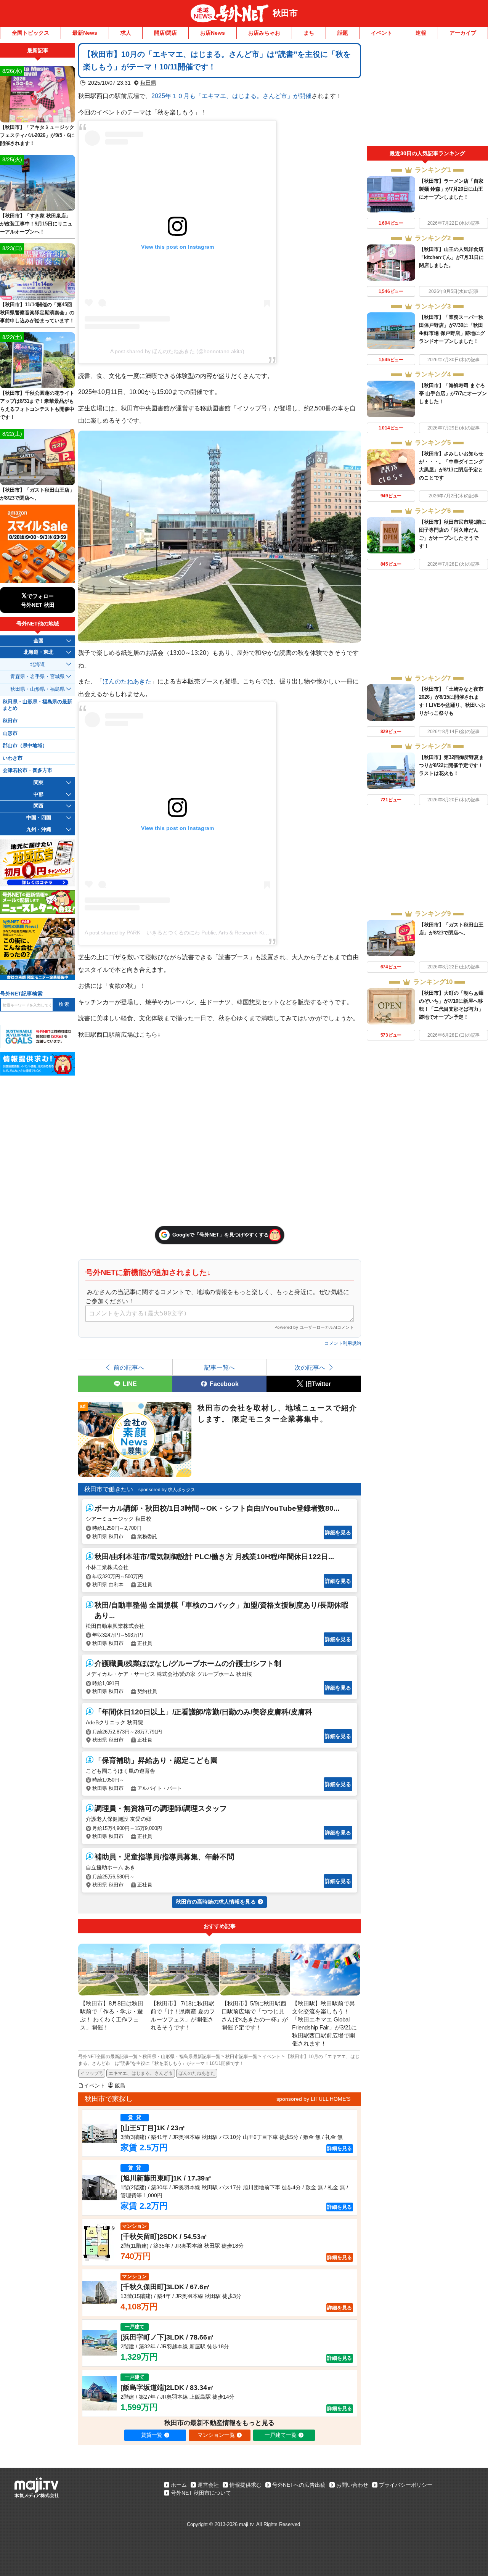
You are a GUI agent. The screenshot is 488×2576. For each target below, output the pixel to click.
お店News (213, 33)
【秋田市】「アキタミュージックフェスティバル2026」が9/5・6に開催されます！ (37, 135)
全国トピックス (30, 33)
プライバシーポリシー (406, 2485)
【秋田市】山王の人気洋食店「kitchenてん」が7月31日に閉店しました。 (451, 257)
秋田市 (285, 13)
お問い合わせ (352, 2485)
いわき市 (13, 758)
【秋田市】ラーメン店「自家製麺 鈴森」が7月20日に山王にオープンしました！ (451, 189)
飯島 (120, 2086)
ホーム (179, 2485)
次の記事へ (310, 1367)
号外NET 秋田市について (201, 2493)
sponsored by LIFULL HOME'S (313, 2099)
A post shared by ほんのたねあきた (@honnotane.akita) (177, 351)
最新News (85, 33)
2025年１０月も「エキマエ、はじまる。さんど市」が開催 (231, 96)
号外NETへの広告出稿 (299, 2485)
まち (309, 33)
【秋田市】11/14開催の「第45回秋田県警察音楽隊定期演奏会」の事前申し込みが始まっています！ (37, 313)
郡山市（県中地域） (25, 746)
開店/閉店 (165, 33)
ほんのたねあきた (127, 681)
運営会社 (208, 2485)
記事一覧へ (220, 1367)
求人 (126, 33)
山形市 (10, 733)
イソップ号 (92, 2073)
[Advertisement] (427, 95)
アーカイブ (463, 33)
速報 (421, 33)
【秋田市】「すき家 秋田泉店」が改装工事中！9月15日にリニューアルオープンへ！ (36, 224)
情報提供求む (246, 2485)
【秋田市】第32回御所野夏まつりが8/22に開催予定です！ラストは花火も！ (451, 765)
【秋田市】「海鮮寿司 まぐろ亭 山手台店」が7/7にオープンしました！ (453, 393)
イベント (382, 33)
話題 (343, 33)
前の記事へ (129, 1367)
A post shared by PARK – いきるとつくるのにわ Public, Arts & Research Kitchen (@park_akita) (199, 933)
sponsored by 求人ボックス (167, 1490)
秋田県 (148, 83)
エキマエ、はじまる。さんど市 (141, 2073)
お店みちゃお (264, 33)
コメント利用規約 (343, 1343)
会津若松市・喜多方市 (27, 770)
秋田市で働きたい (109, 1489)
